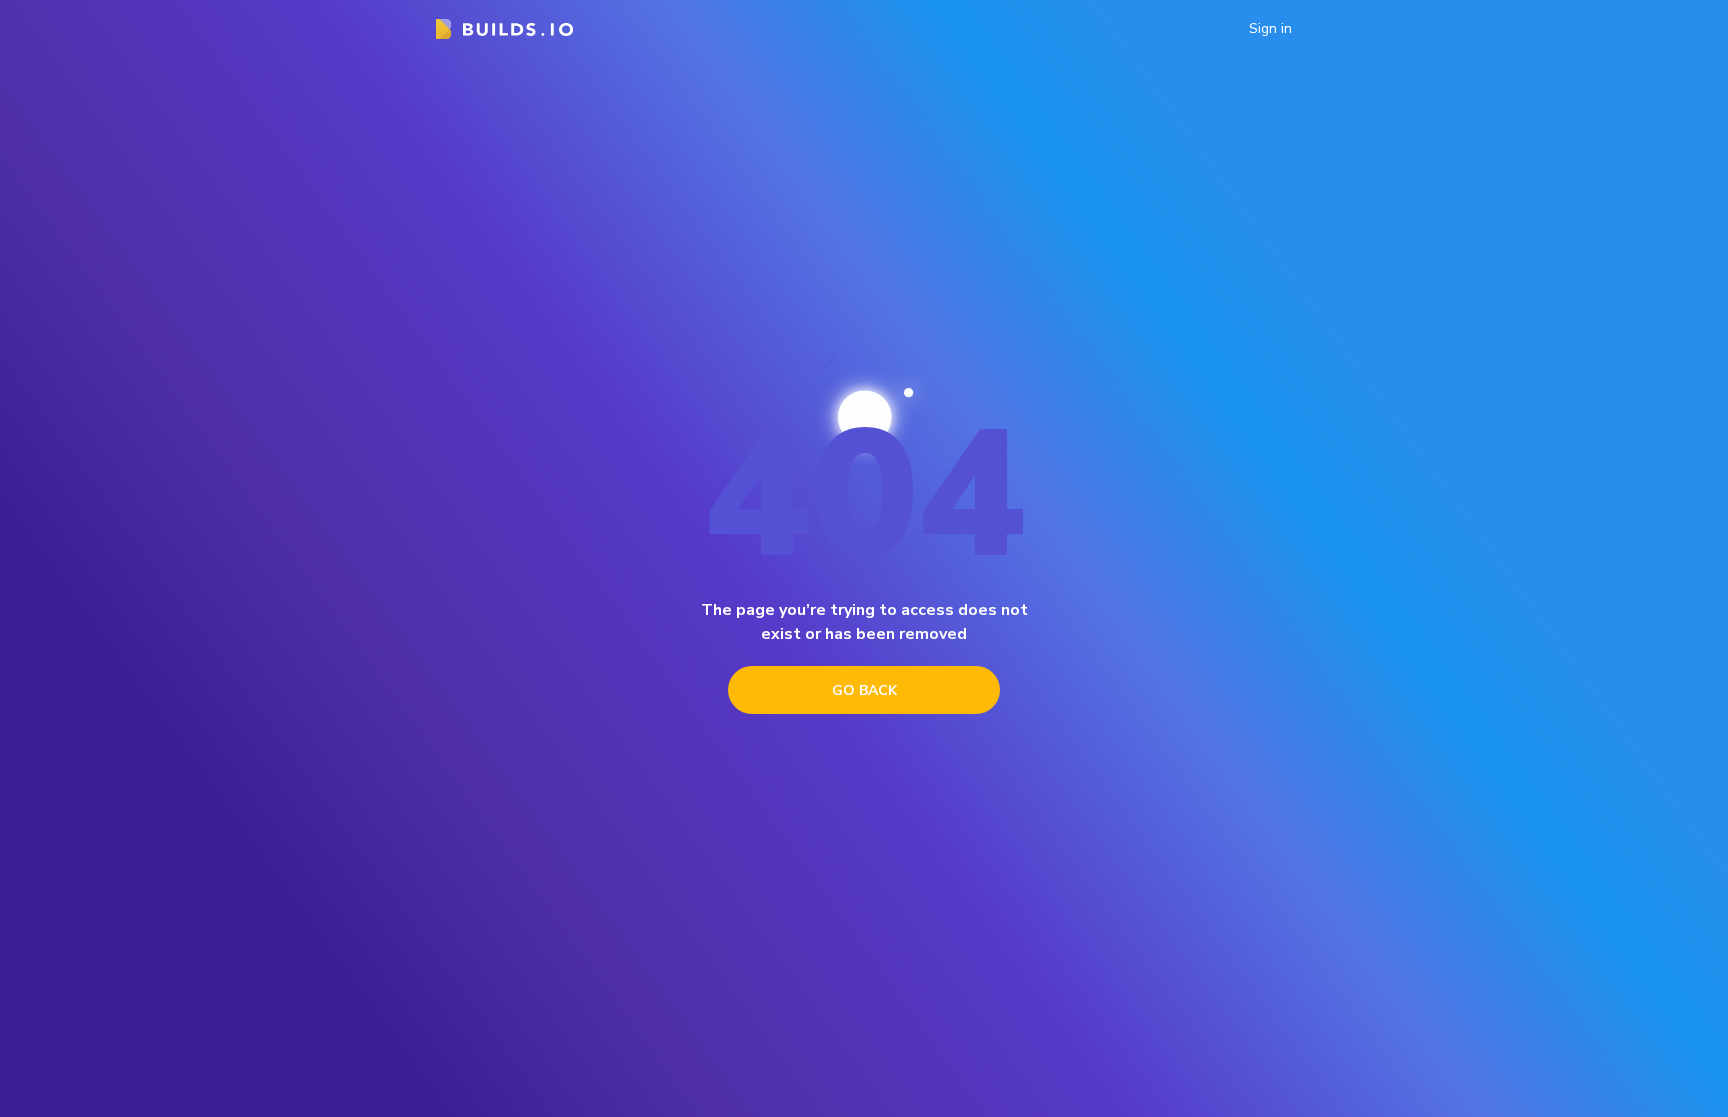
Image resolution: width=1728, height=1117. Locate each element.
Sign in (1270, 29)
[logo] (504, 29)
